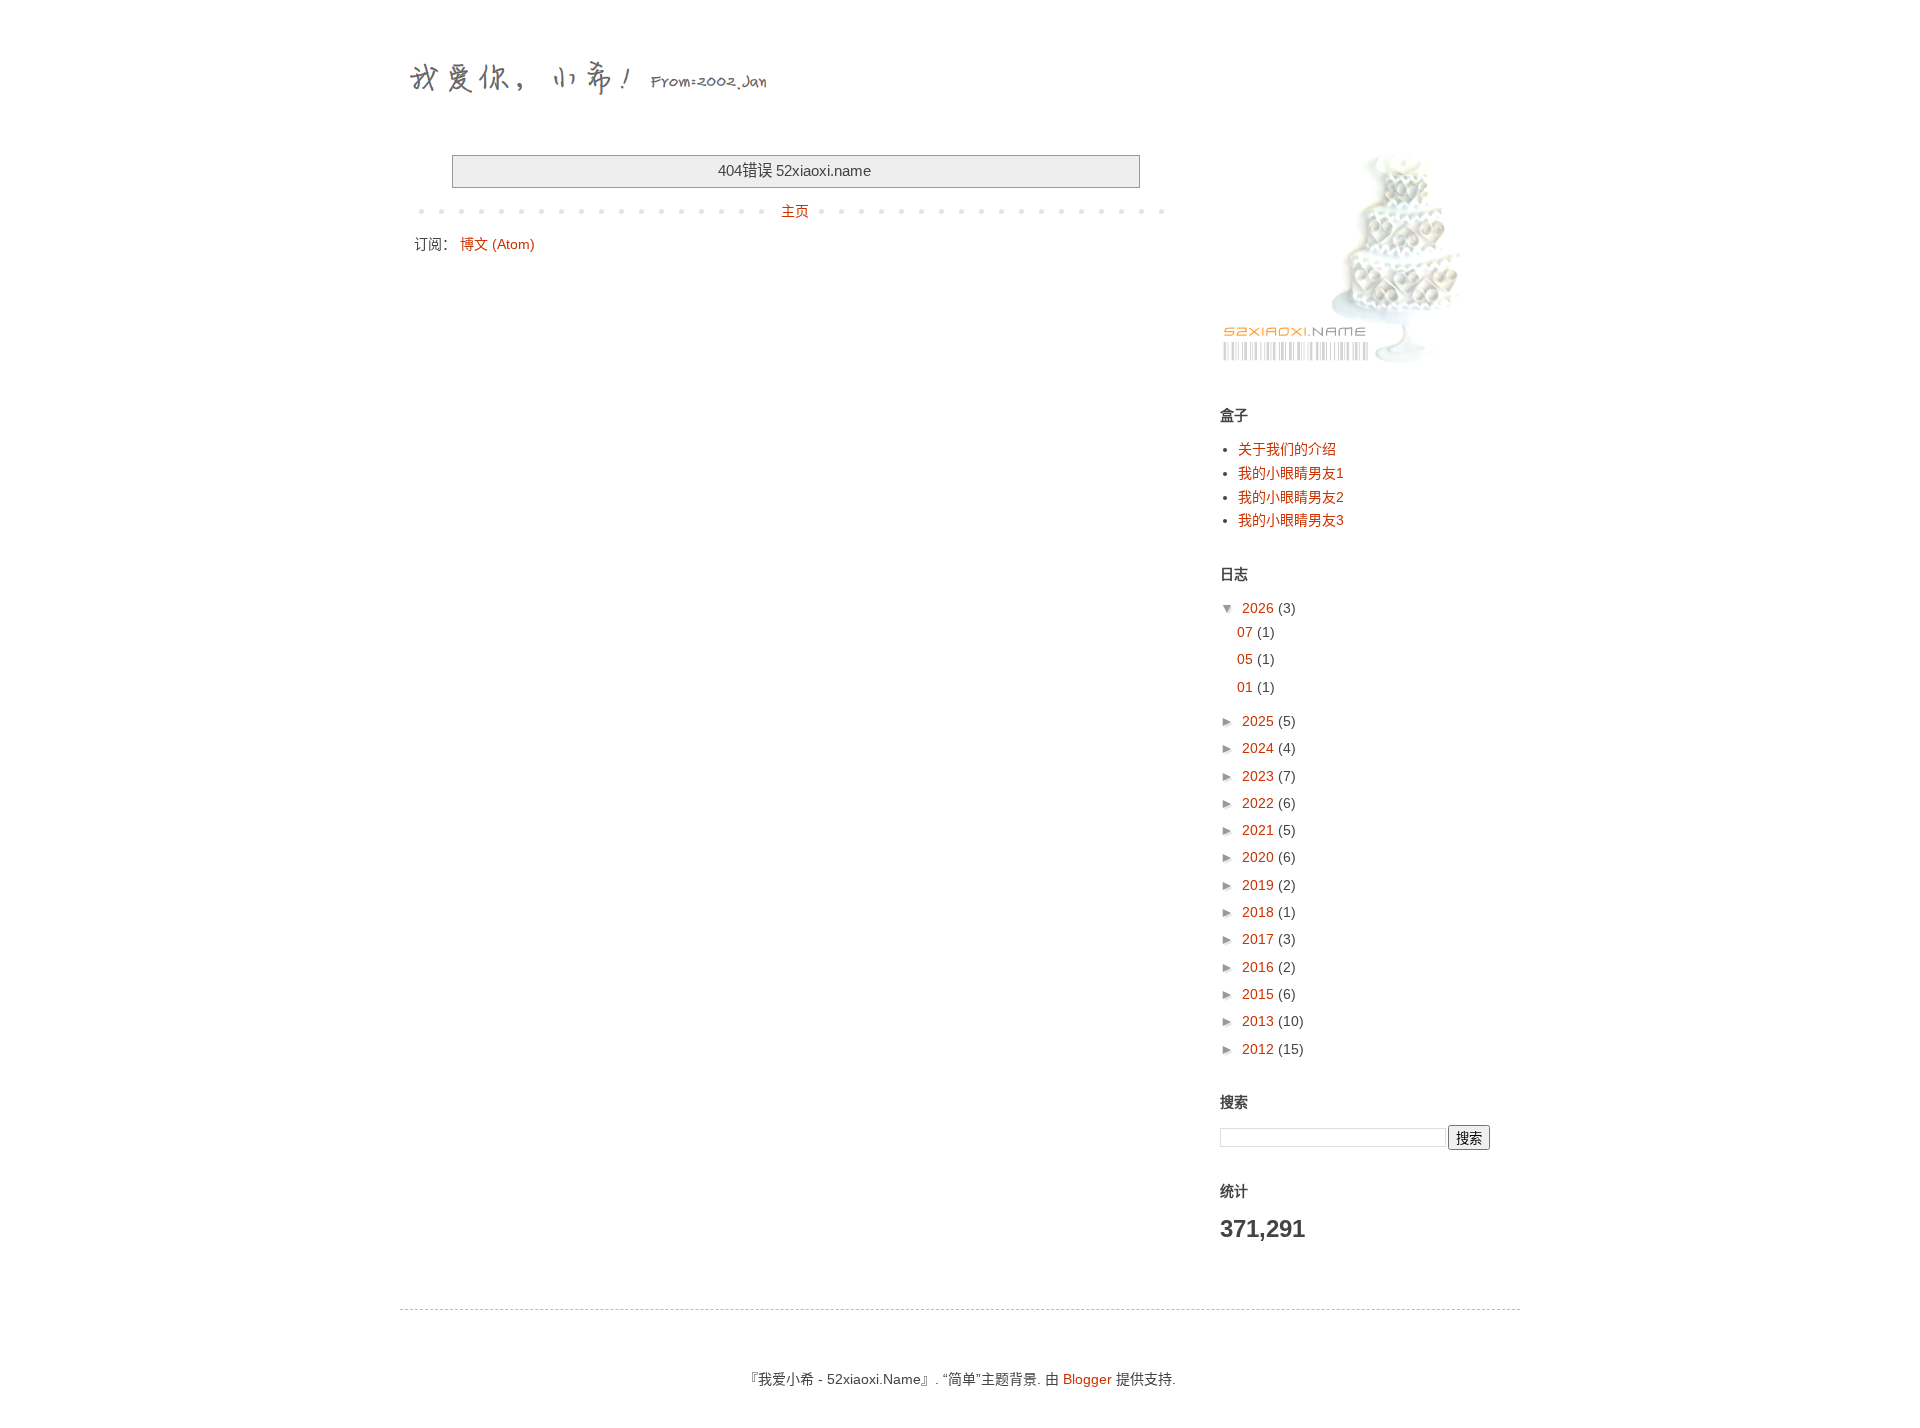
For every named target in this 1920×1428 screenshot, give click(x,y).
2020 (1260, 857)
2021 (1260, 830)
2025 (1260, 721)
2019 (1260, 885)
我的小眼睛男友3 (1291, 520)
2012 (1260, 1049)
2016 (1260, 967)
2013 (1260, 1021)
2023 (1260, 776)
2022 (1260, 803)
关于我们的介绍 (1287, 449)
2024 (1260, 748)
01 (1247, 687)
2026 (1260, 608)
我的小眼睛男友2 (1291, 497)
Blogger (1087, 1379)
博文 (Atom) (497, 244)
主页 (795, 211)
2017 (1260, 939)
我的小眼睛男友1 (1291, 473)
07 (1247, 632)
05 (1247, 659)
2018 (1260, 912)
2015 (1260, 994)
